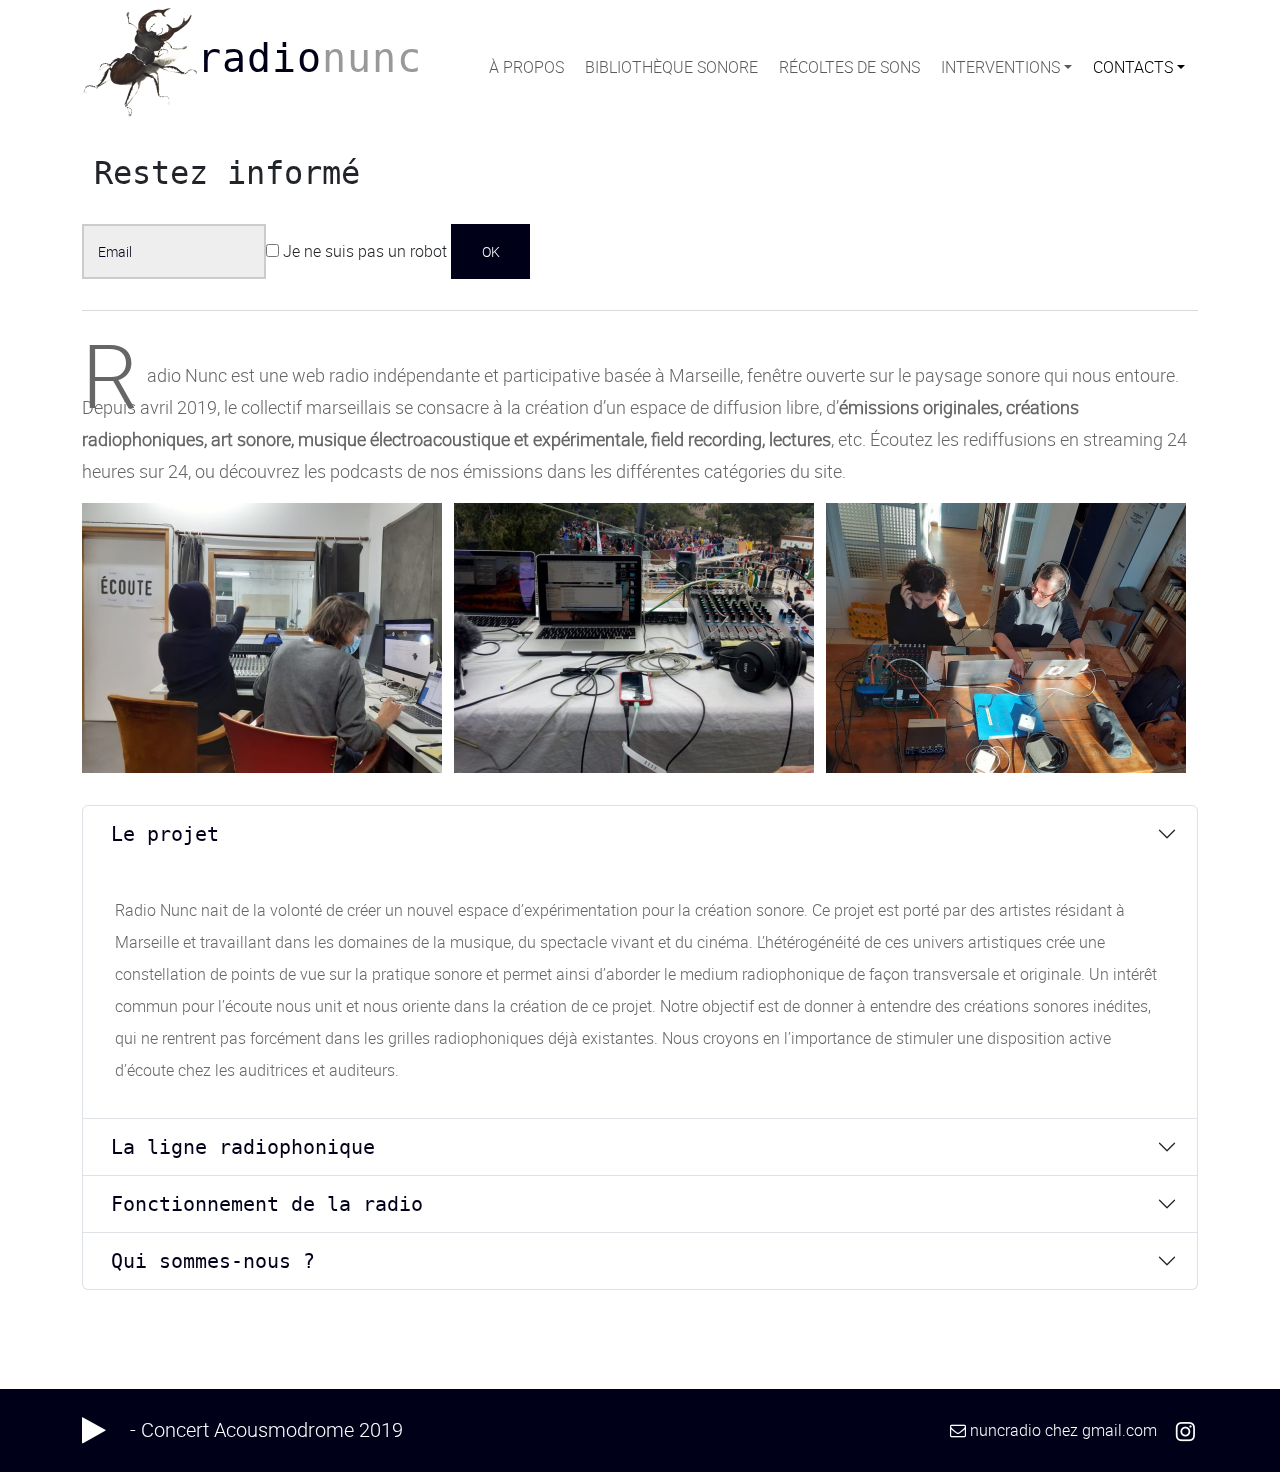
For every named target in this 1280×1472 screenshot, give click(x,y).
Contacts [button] (1133, 67)
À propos (526, 67)
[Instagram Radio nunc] (1185, 1430)
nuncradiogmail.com (1063, 1430)
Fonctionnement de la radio (267, 1204)
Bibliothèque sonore (671, 67)
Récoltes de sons (849, 67)
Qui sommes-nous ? (213, 1261)
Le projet (165, 834)
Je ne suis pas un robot (363, 251)
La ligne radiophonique (243, 1147)
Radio (309, 58)
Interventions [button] (1000, 67)
